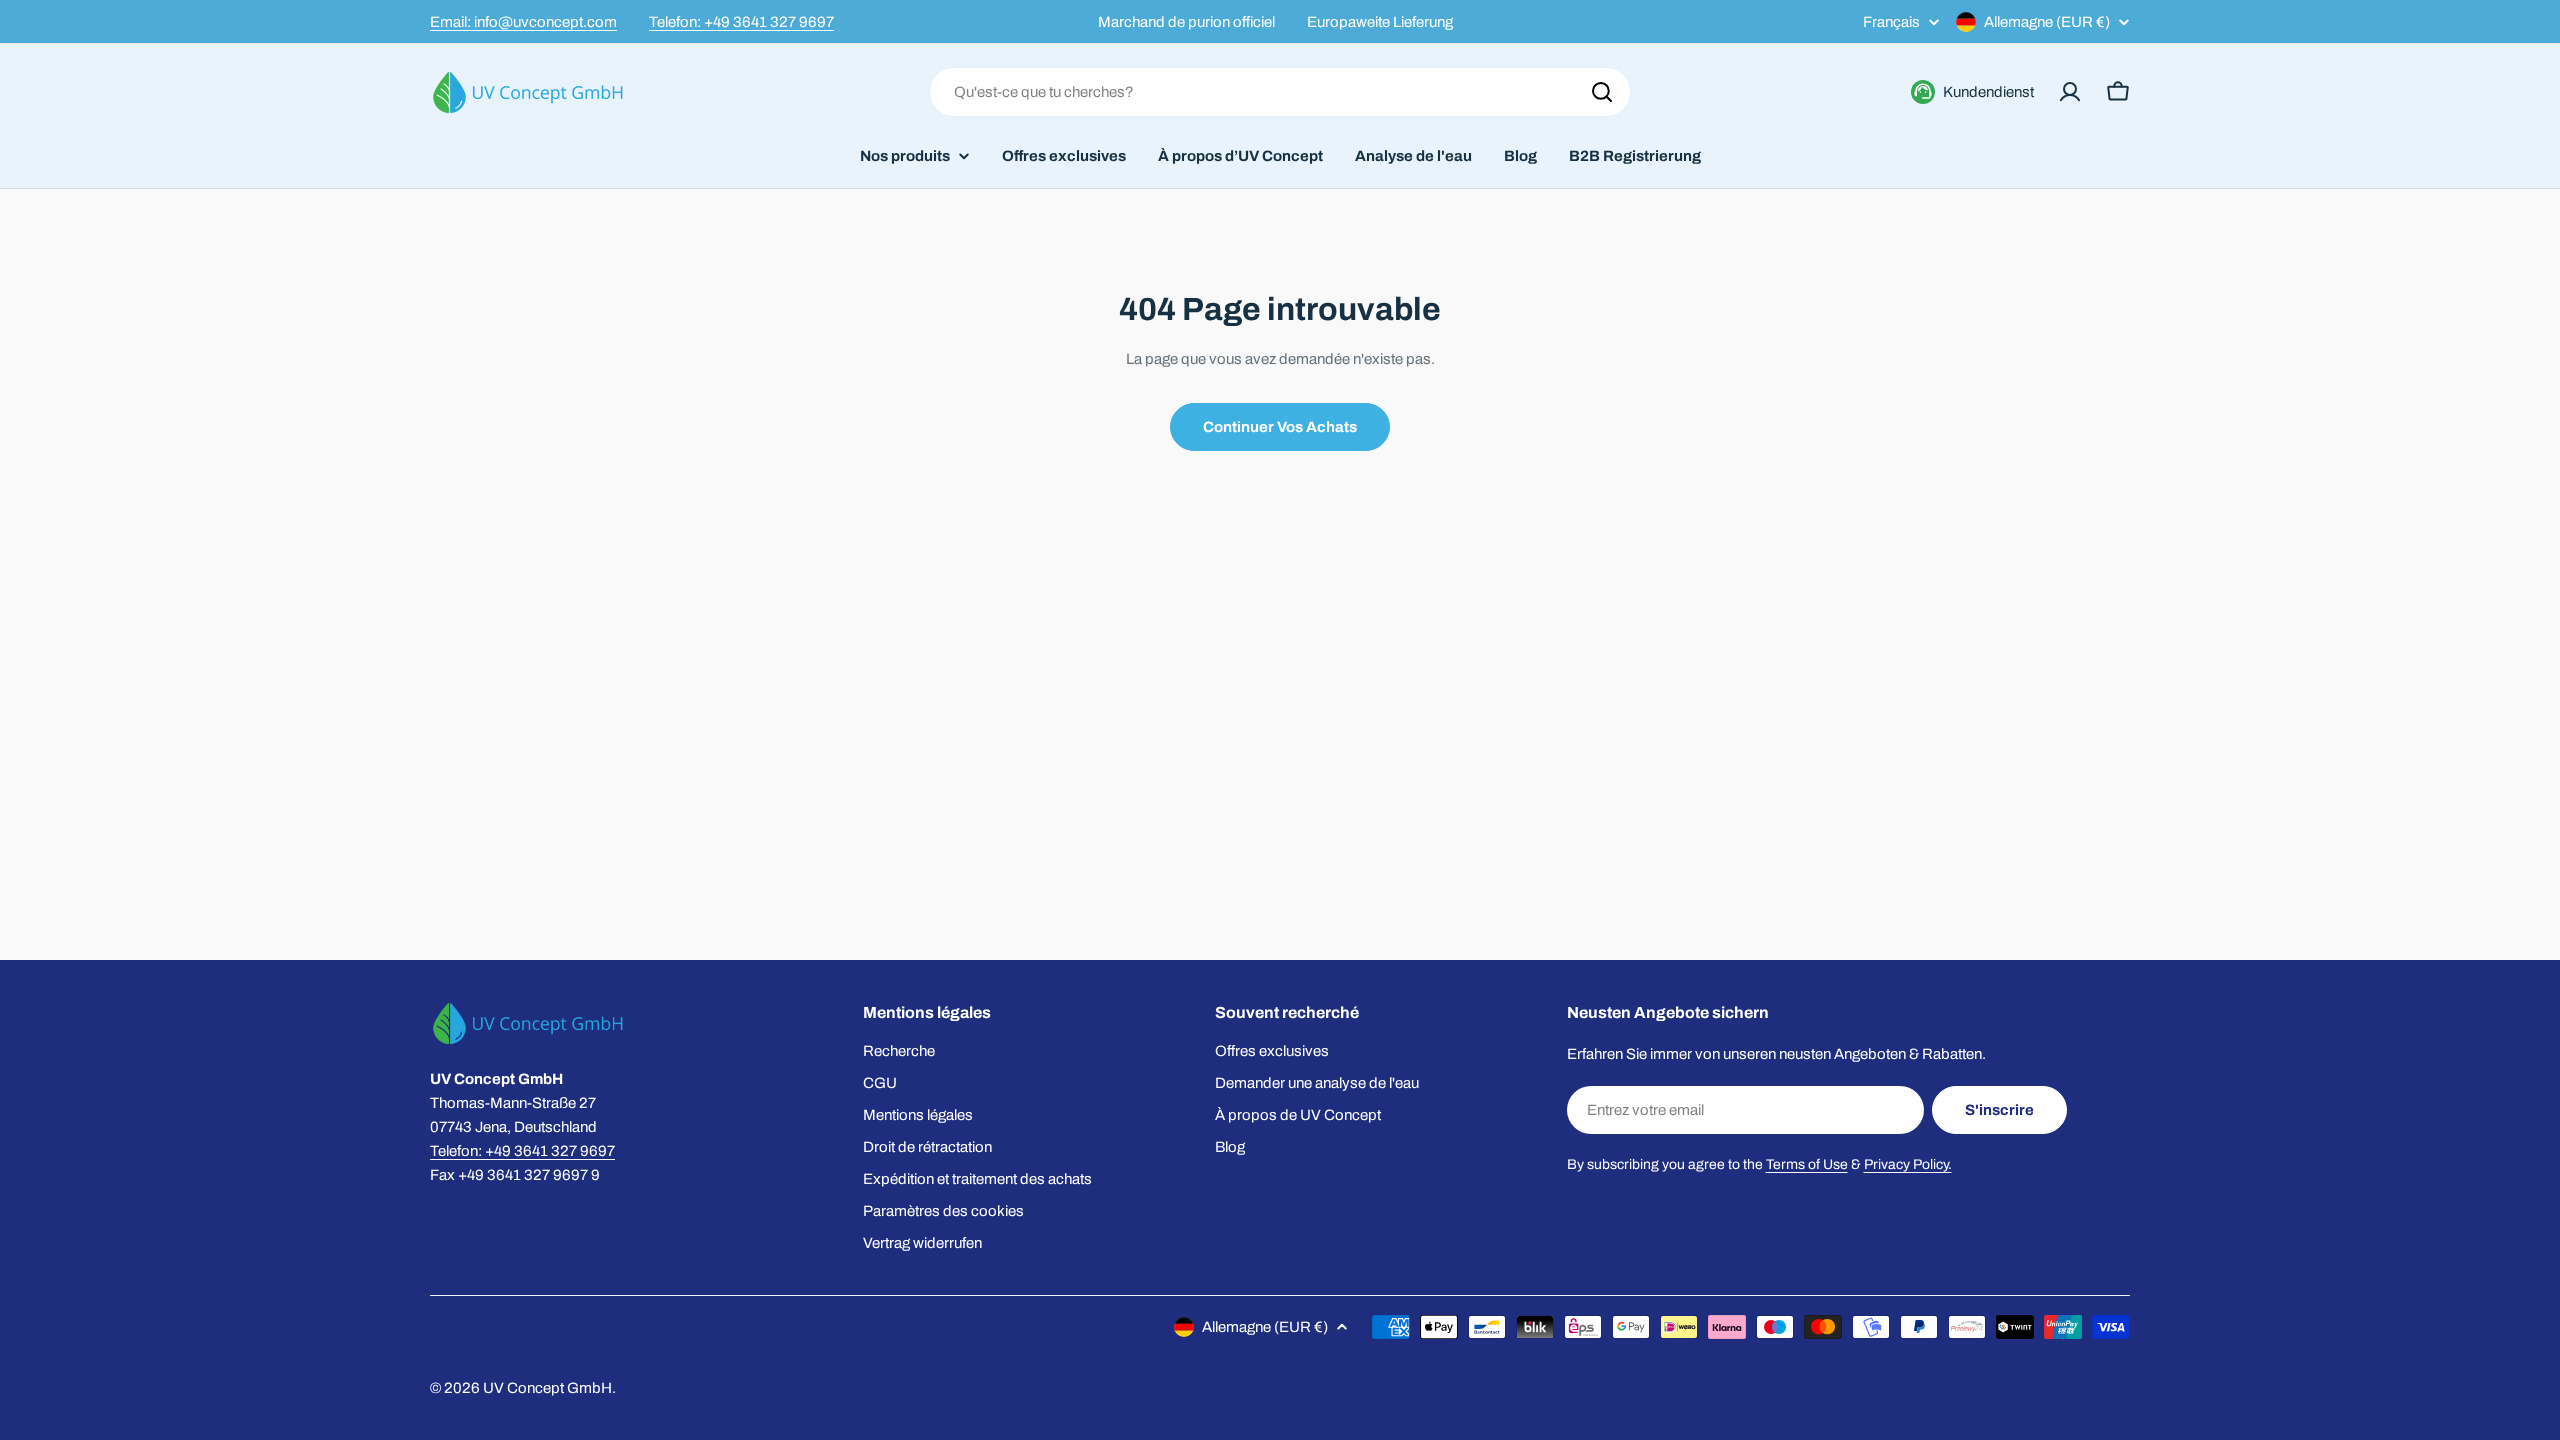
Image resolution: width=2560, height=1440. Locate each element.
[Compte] (2070, 92)
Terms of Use (1807, 1164)
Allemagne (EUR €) (2047, 22)
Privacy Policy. (1908, 1164)
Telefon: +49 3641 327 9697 (741, 22)
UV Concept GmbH (547, 1388)
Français (1891, 22)
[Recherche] (1602, 92)
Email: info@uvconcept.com (523, 22)
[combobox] (1280, 92)
